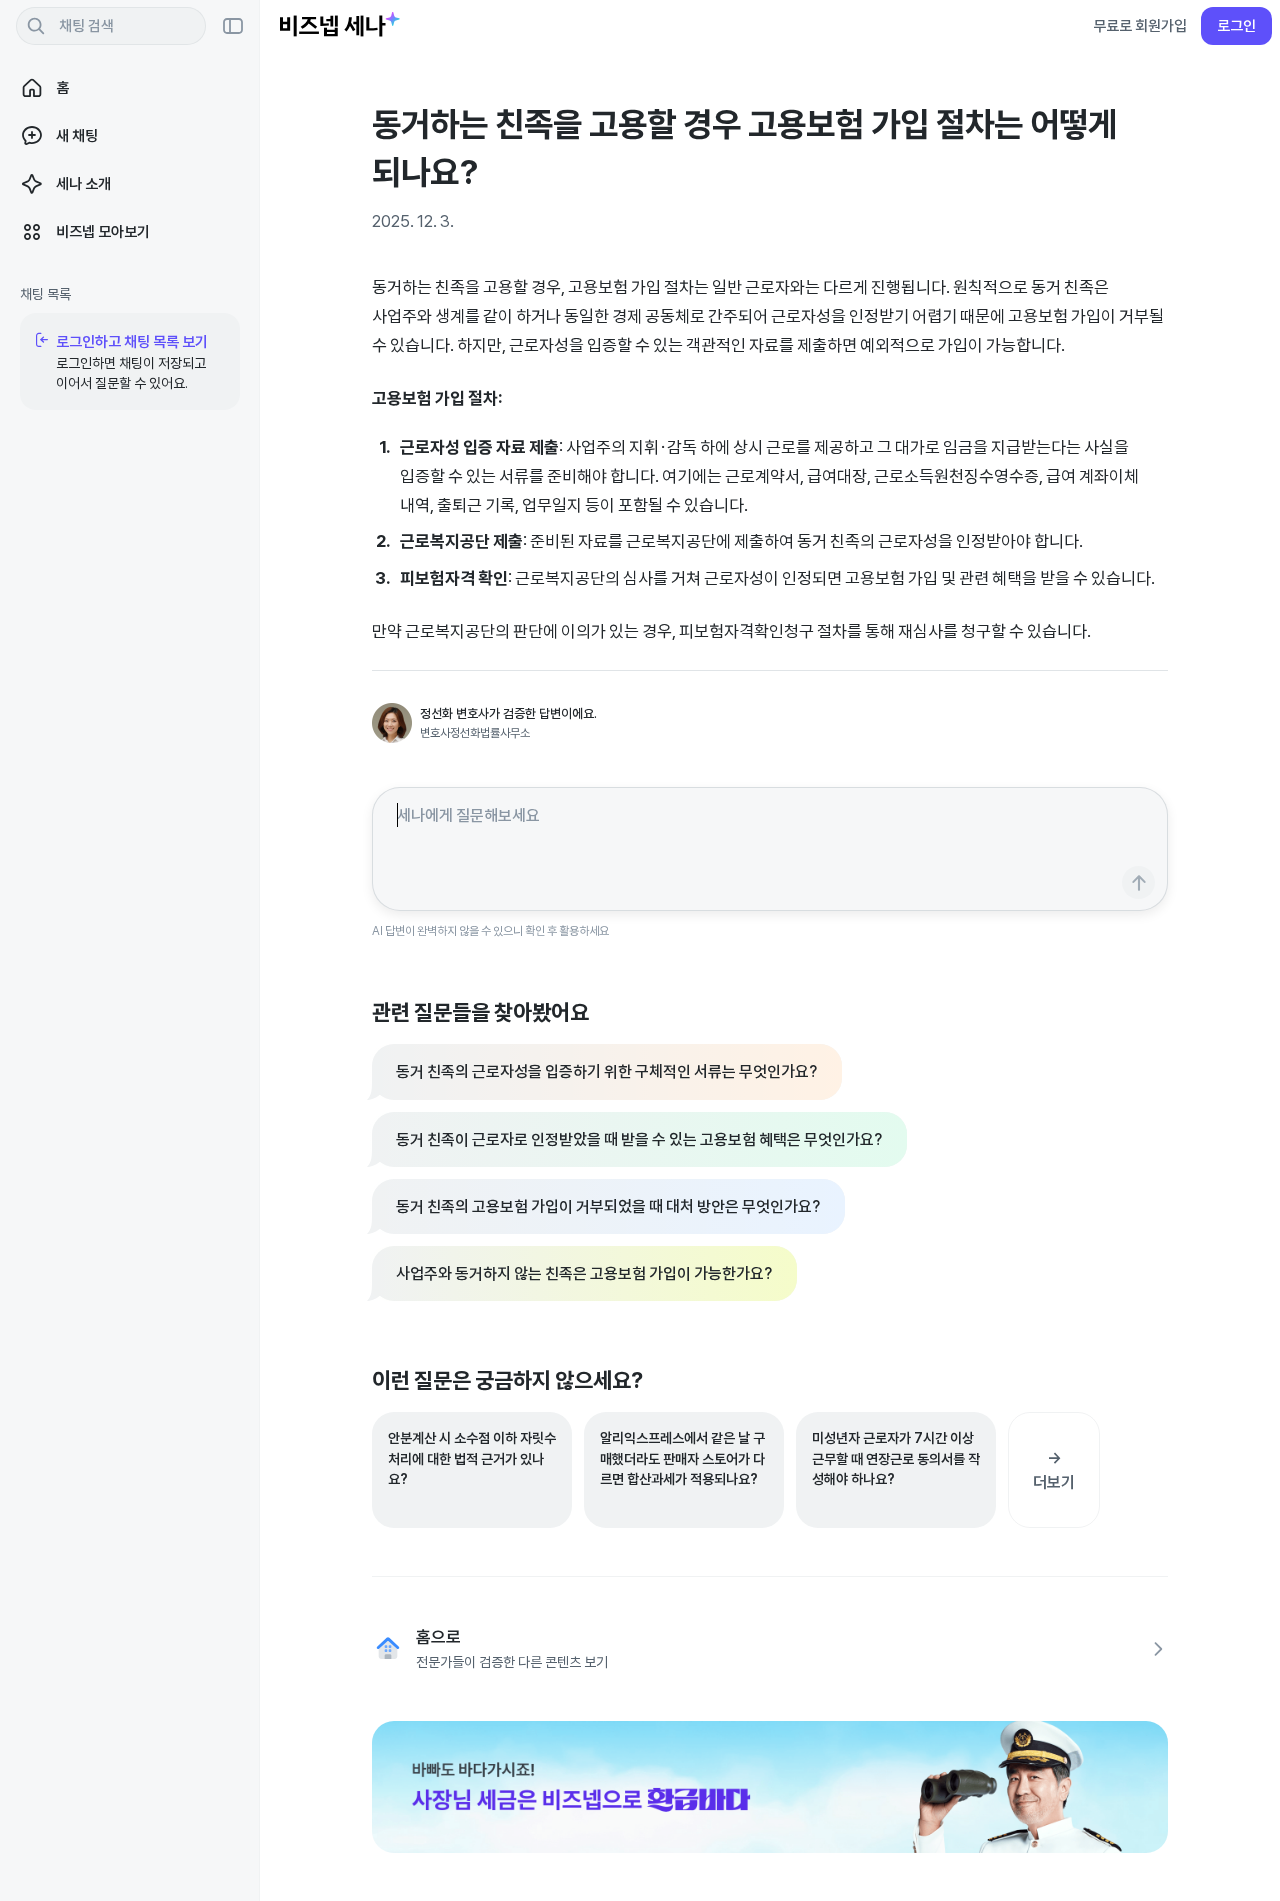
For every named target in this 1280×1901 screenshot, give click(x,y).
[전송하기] (1138, 882)
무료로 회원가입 (1140, 25)
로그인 (1236, 25)
